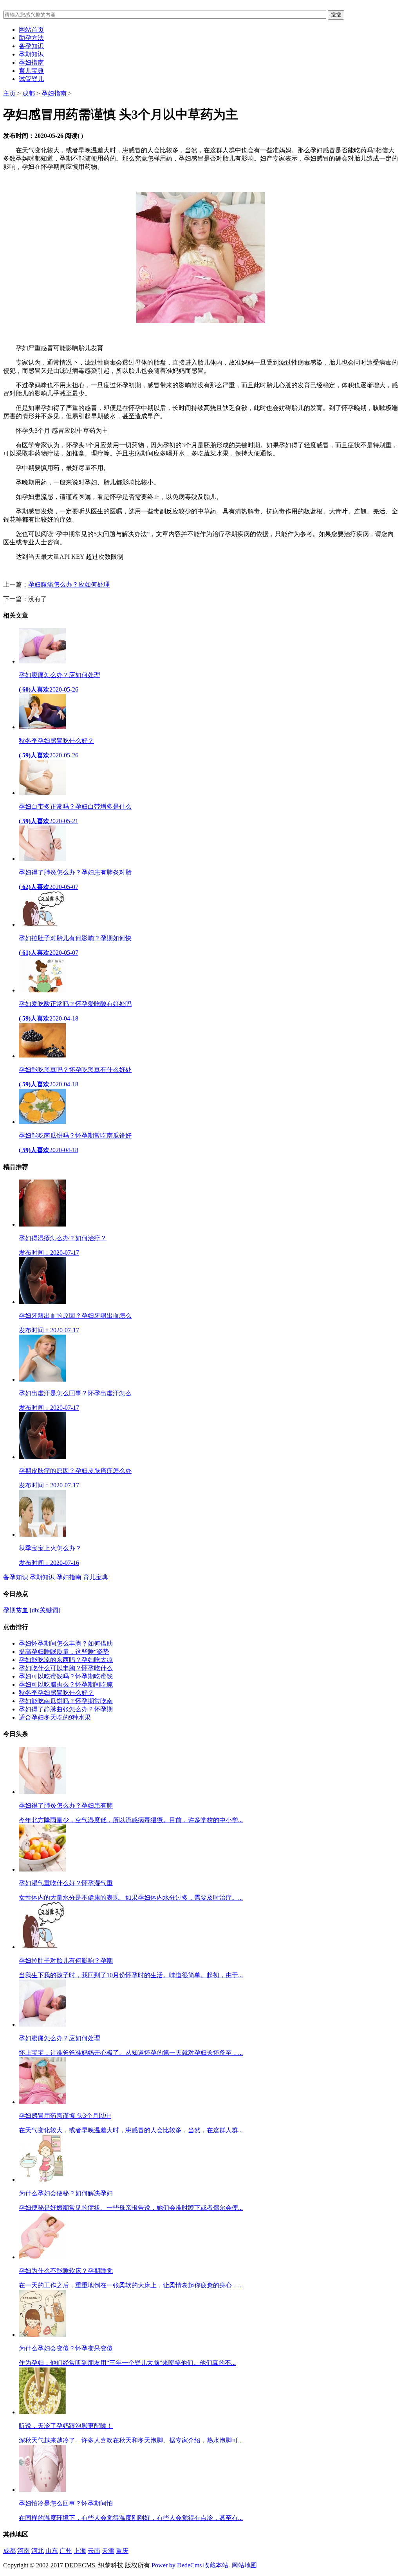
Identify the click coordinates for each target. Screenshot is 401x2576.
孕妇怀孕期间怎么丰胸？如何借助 (66, 1643)
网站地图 (244, 2565)
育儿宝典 (31, 71)
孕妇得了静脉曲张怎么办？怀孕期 (66, 1709)
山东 (52, 2551)
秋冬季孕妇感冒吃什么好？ (56, 1693)
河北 (38, 2551)
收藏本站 (216, 2565)
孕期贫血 (16, 1610)
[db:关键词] (45, 1610)
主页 (9, 93)
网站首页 (31, 30)
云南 (94, 2551)
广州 (66, 2551)
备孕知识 (31, 46)
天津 (108, 2551)
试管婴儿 (31, 79)
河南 (23, 2551)
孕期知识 (31, 54)
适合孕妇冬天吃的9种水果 (55, 1717)
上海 (80, 2551)
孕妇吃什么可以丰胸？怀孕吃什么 (66, 1668)
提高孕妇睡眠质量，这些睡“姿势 (64, 1652)
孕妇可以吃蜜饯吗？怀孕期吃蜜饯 (66, 1676)
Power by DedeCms (177, 2565)
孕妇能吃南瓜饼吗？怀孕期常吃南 (66, 1701)
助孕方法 (31, 38)
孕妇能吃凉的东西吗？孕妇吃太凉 (66, 1660)
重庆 (122, 2551)
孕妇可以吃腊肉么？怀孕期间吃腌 (66, 1685)
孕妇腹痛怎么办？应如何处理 (69, 584)
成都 (29, 93)
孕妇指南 (31, 62)
